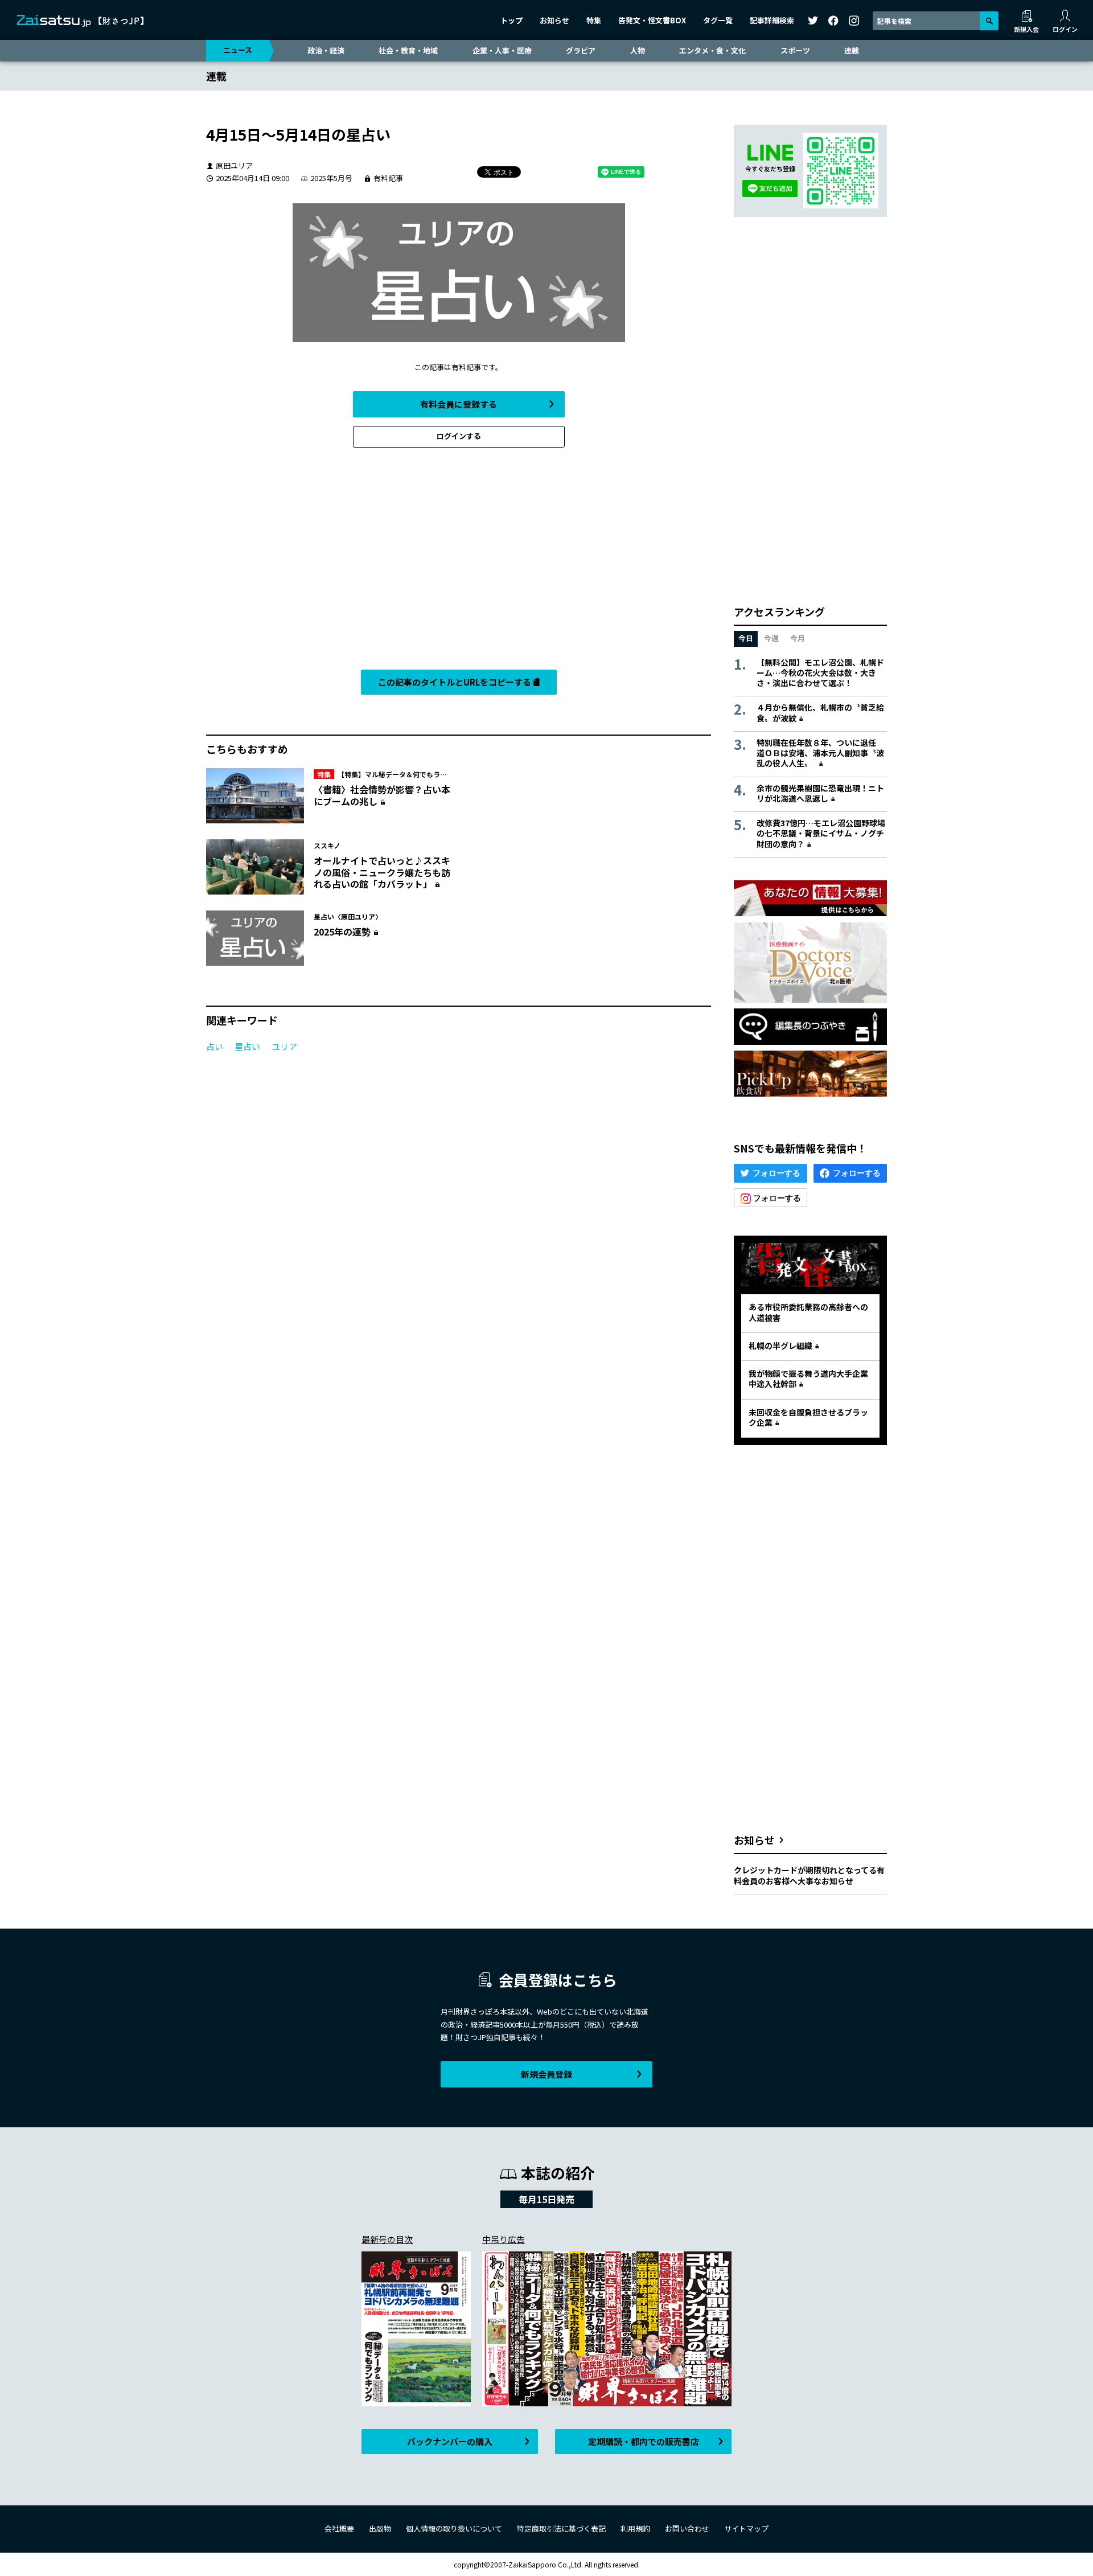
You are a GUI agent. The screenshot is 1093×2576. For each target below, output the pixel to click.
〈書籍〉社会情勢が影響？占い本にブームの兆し (382, 795)
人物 (638, 50)
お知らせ (554, 20)
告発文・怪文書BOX (652, 20)
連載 (852, 50)
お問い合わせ (687, 2528)
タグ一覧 (718, 20)
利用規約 (635, 2528)
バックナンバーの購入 (450, 2441)
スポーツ (795, 50)
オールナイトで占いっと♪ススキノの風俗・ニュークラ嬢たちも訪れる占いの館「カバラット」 (382, 872)
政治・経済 (326, 50)
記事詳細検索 (772, 20)
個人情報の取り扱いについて (454, 2528)
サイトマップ (746, 2528)
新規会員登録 (546, 2074)
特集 (594, 20)
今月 (798, 638)
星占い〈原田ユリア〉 (348, 916)
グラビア (581, 50)
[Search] (989, 21)
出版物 (380, 2528)
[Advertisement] (459, 561)
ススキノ (327, 845)
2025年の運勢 (342, 932)
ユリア (284, 1046)
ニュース (238, 50)
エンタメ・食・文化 (712, 50)
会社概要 (339, 2528)
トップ (511, 20)
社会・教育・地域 (408, 50)
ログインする (459, 436)
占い (215, 1046)
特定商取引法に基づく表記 (561, 2528)
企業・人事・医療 (502, 50)
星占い (247, 1046)
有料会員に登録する (459, 404)
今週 (771, 638)
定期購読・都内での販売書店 (644, 2441)
